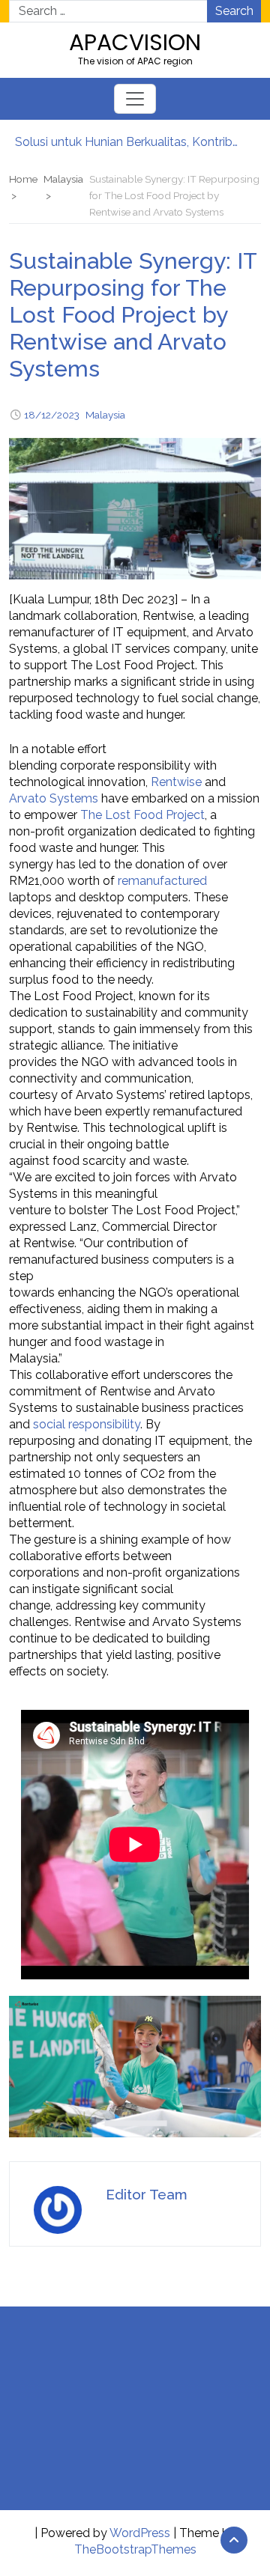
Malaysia (105, 415)
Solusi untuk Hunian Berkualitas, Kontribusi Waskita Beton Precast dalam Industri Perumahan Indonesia (127, 142)
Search (234, 11)
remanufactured (162, 881)
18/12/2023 (52, 415)
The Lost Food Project (142, 815)
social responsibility (87, 1424)
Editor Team (147, 2194)
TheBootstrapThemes (135, 2549)
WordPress (140, 2533)
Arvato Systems (54, 798)
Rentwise (176, 782)
